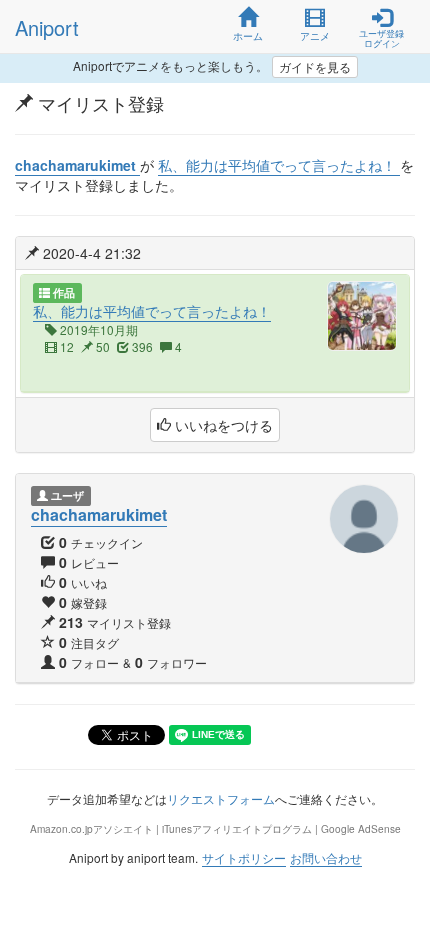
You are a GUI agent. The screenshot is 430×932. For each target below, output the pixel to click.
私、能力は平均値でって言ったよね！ (152, 311)
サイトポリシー (244, 857)
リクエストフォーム (221, 798)
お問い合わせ (326, 857)
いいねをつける (222, 425)
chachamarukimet (99, 514)
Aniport (47, 27)
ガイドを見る (315, 66)
